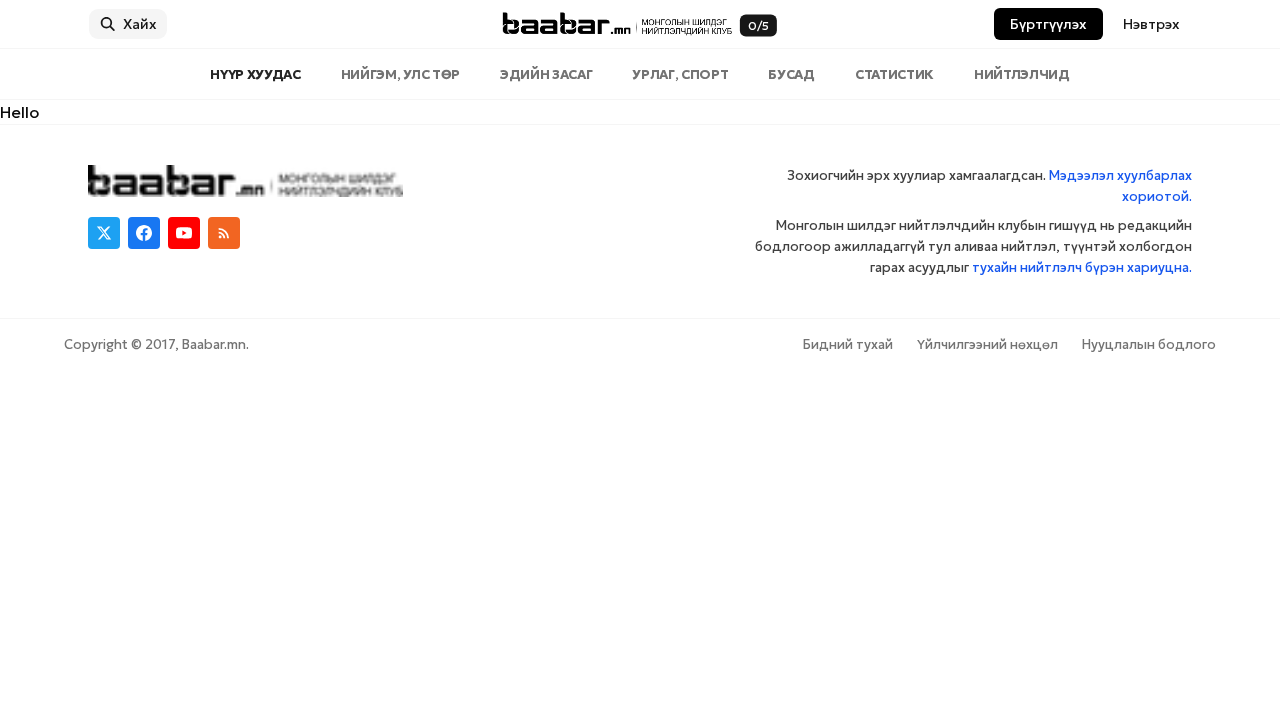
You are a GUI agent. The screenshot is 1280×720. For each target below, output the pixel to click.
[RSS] (224, 233)
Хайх (140, 24)
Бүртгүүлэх (1048, 24)
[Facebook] (144, 233)
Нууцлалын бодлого (1149, 344)
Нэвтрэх (1151, 24)
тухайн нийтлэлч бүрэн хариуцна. (1082, 267)
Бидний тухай (848, 344)
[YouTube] (184, 233)
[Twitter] (104, 233)
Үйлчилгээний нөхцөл (987, 344)
